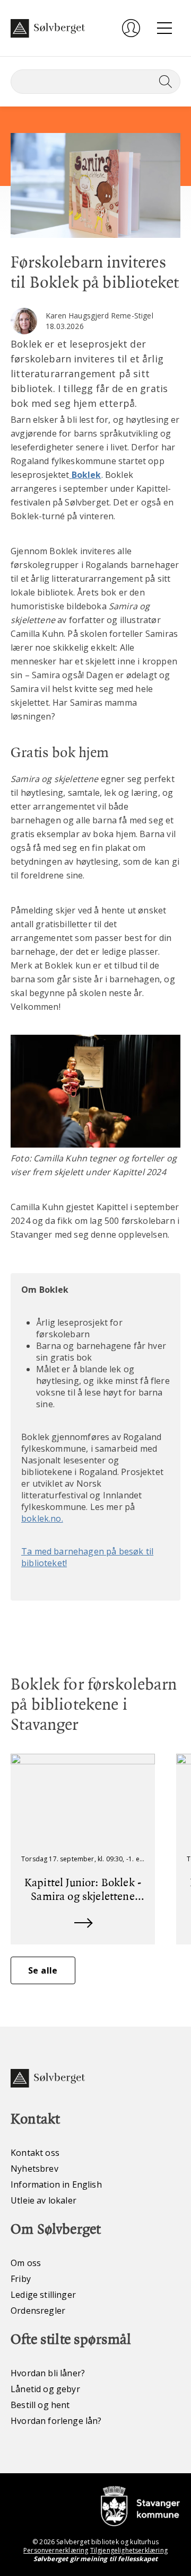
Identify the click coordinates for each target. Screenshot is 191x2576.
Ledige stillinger (43, 2295)
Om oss (26, 2263)
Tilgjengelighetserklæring (129, 2550)
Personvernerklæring (56, 2550)
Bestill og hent (40, 2405)
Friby (21, 2279)
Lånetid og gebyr (45, 2389)
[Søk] (163, 82)
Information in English (56, 2184)
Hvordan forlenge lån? (56, 2421)
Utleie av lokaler (44, 2200)
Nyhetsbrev (34, 2169)
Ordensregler (38, 2311)
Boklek (86, 475)
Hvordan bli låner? (48, 2373)
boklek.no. (42, 1518)
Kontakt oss (35, 2153)
